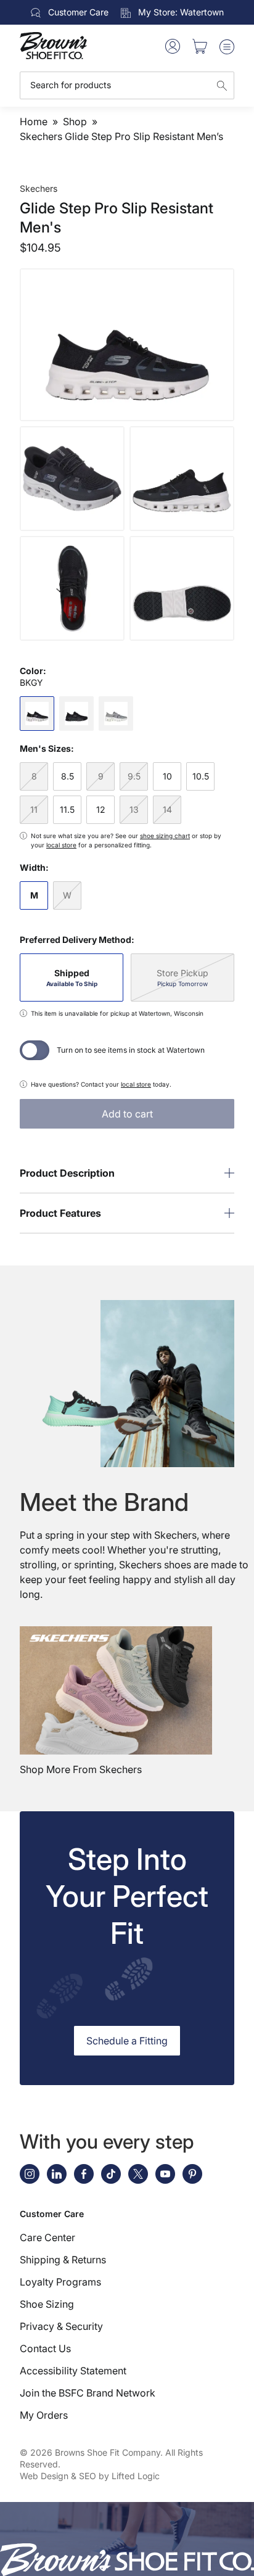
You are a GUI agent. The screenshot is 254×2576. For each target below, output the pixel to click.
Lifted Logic (136, 2476)
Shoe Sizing (47, 2304)
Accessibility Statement (73, 2371)
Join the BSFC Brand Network (88, 2393)
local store (61, 845)
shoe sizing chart (165, 836)
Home (34, 121)
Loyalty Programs (60, 2282)
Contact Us (45, 2348)
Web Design (44, 2476)
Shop (75, 121)
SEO (88, 2476)
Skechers (39, 188)
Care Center (47, 2237)
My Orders (44, 2415)
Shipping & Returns (63, 2260)
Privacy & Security (61, 2326)
